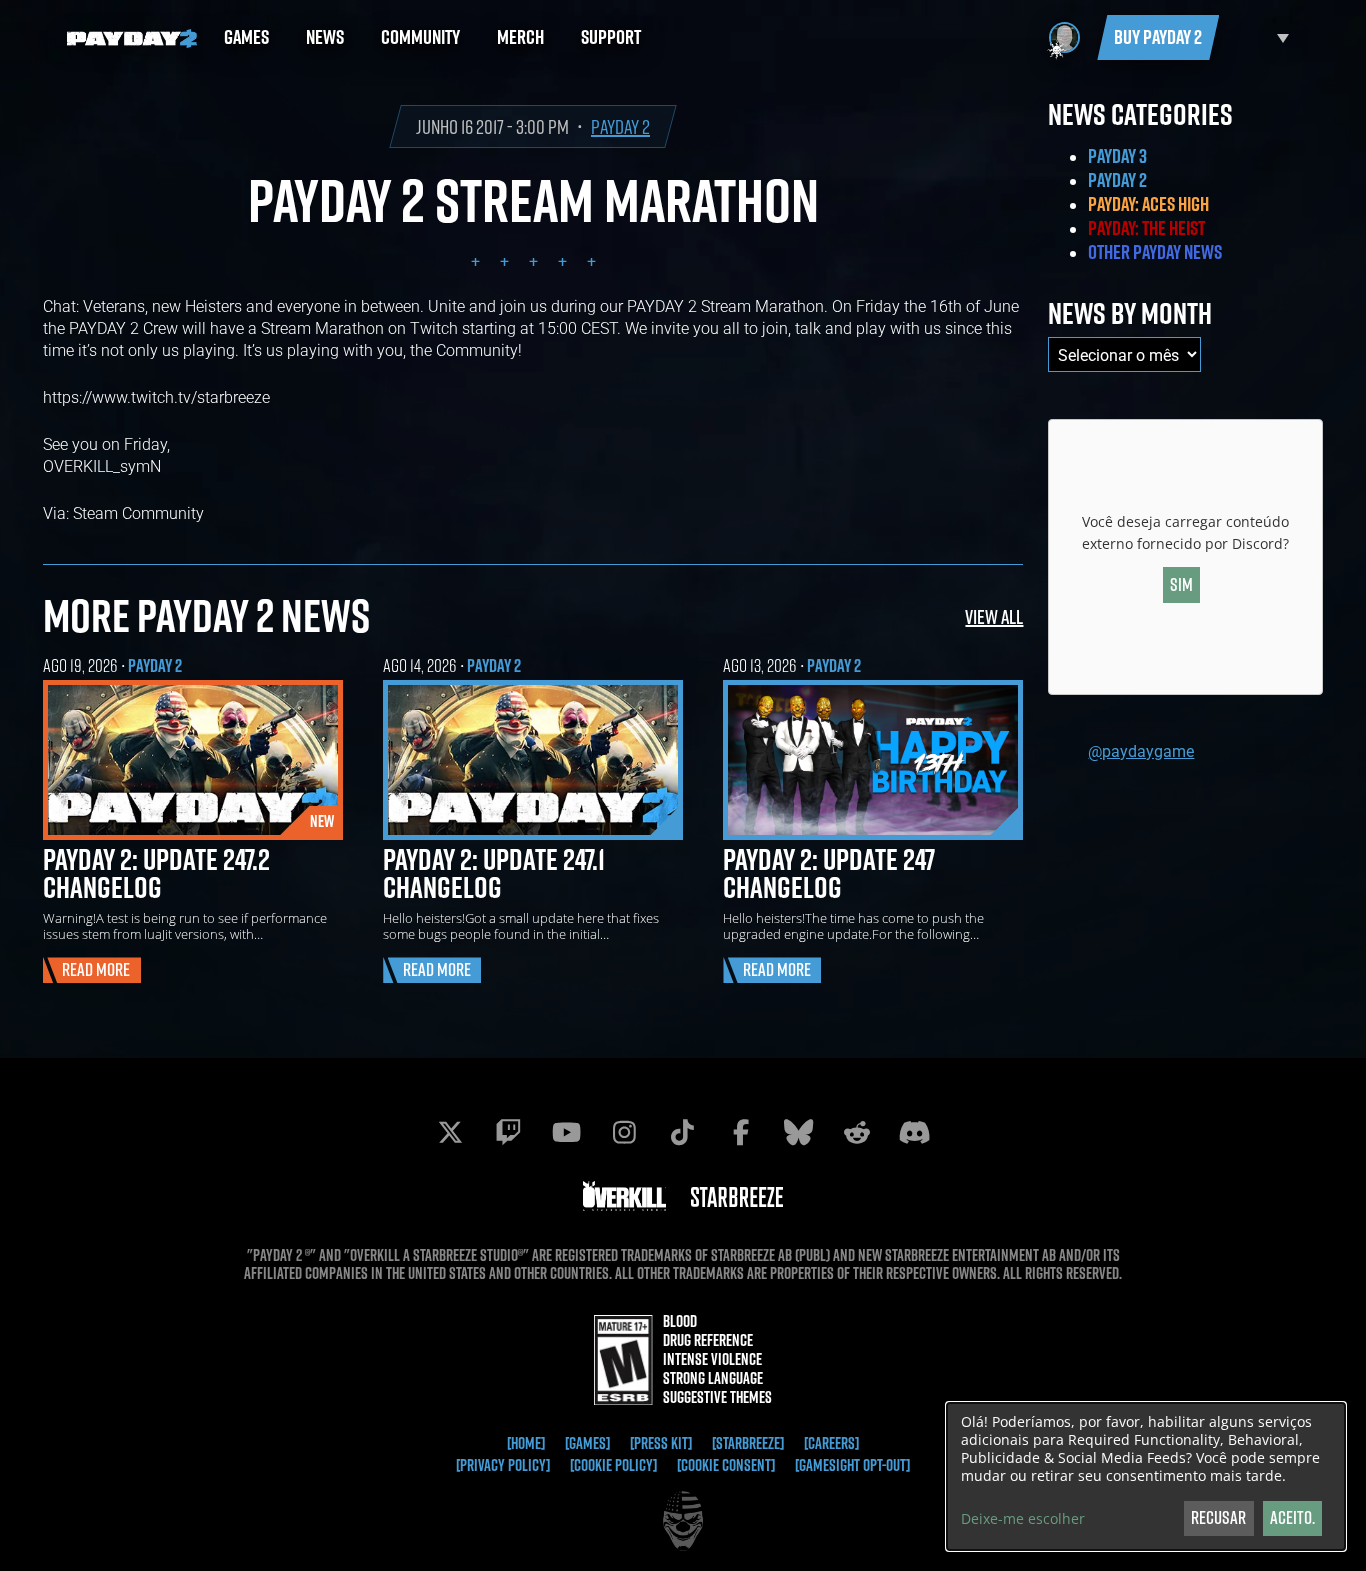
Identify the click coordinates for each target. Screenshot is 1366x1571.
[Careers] (831, 1443)
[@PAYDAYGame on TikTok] (683, 1132)
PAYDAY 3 (1117, 156)
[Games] (587, 1443)
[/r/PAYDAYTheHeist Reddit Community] (857, 1132)
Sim (1181, 584)
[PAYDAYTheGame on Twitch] (509, 1132)
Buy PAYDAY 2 (1158, 37)
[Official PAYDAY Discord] (915, 1132)
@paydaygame (1141, 750)
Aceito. (1292, 1517)
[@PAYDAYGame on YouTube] (567, 1132)
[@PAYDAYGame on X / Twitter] (451, 1132)
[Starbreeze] (748, 1443)
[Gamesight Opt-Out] (852, 1465)
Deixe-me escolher (1023, 1519)
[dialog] (1146, 1476)
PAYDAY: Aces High (1148, 204)
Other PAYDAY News (1155, 252)
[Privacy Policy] (503, 1465)
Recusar (1218, 1517)
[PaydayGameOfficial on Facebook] (741, 1132)
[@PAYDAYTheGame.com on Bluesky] (799, 1132)
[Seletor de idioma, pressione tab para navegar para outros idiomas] (1259, 37)
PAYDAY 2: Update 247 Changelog (829, 873)
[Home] (526, 1443)
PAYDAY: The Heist (1146, 228)
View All (994, 616)
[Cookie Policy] (613, 1465)
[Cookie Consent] (726, 1465)
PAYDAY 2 (620, 126)
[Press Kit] (661, 1443)
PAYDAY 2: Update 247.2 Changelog (156, 873)
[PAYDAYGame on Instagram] (625, 1132)
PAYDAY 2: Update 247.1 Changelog (494, 873)
